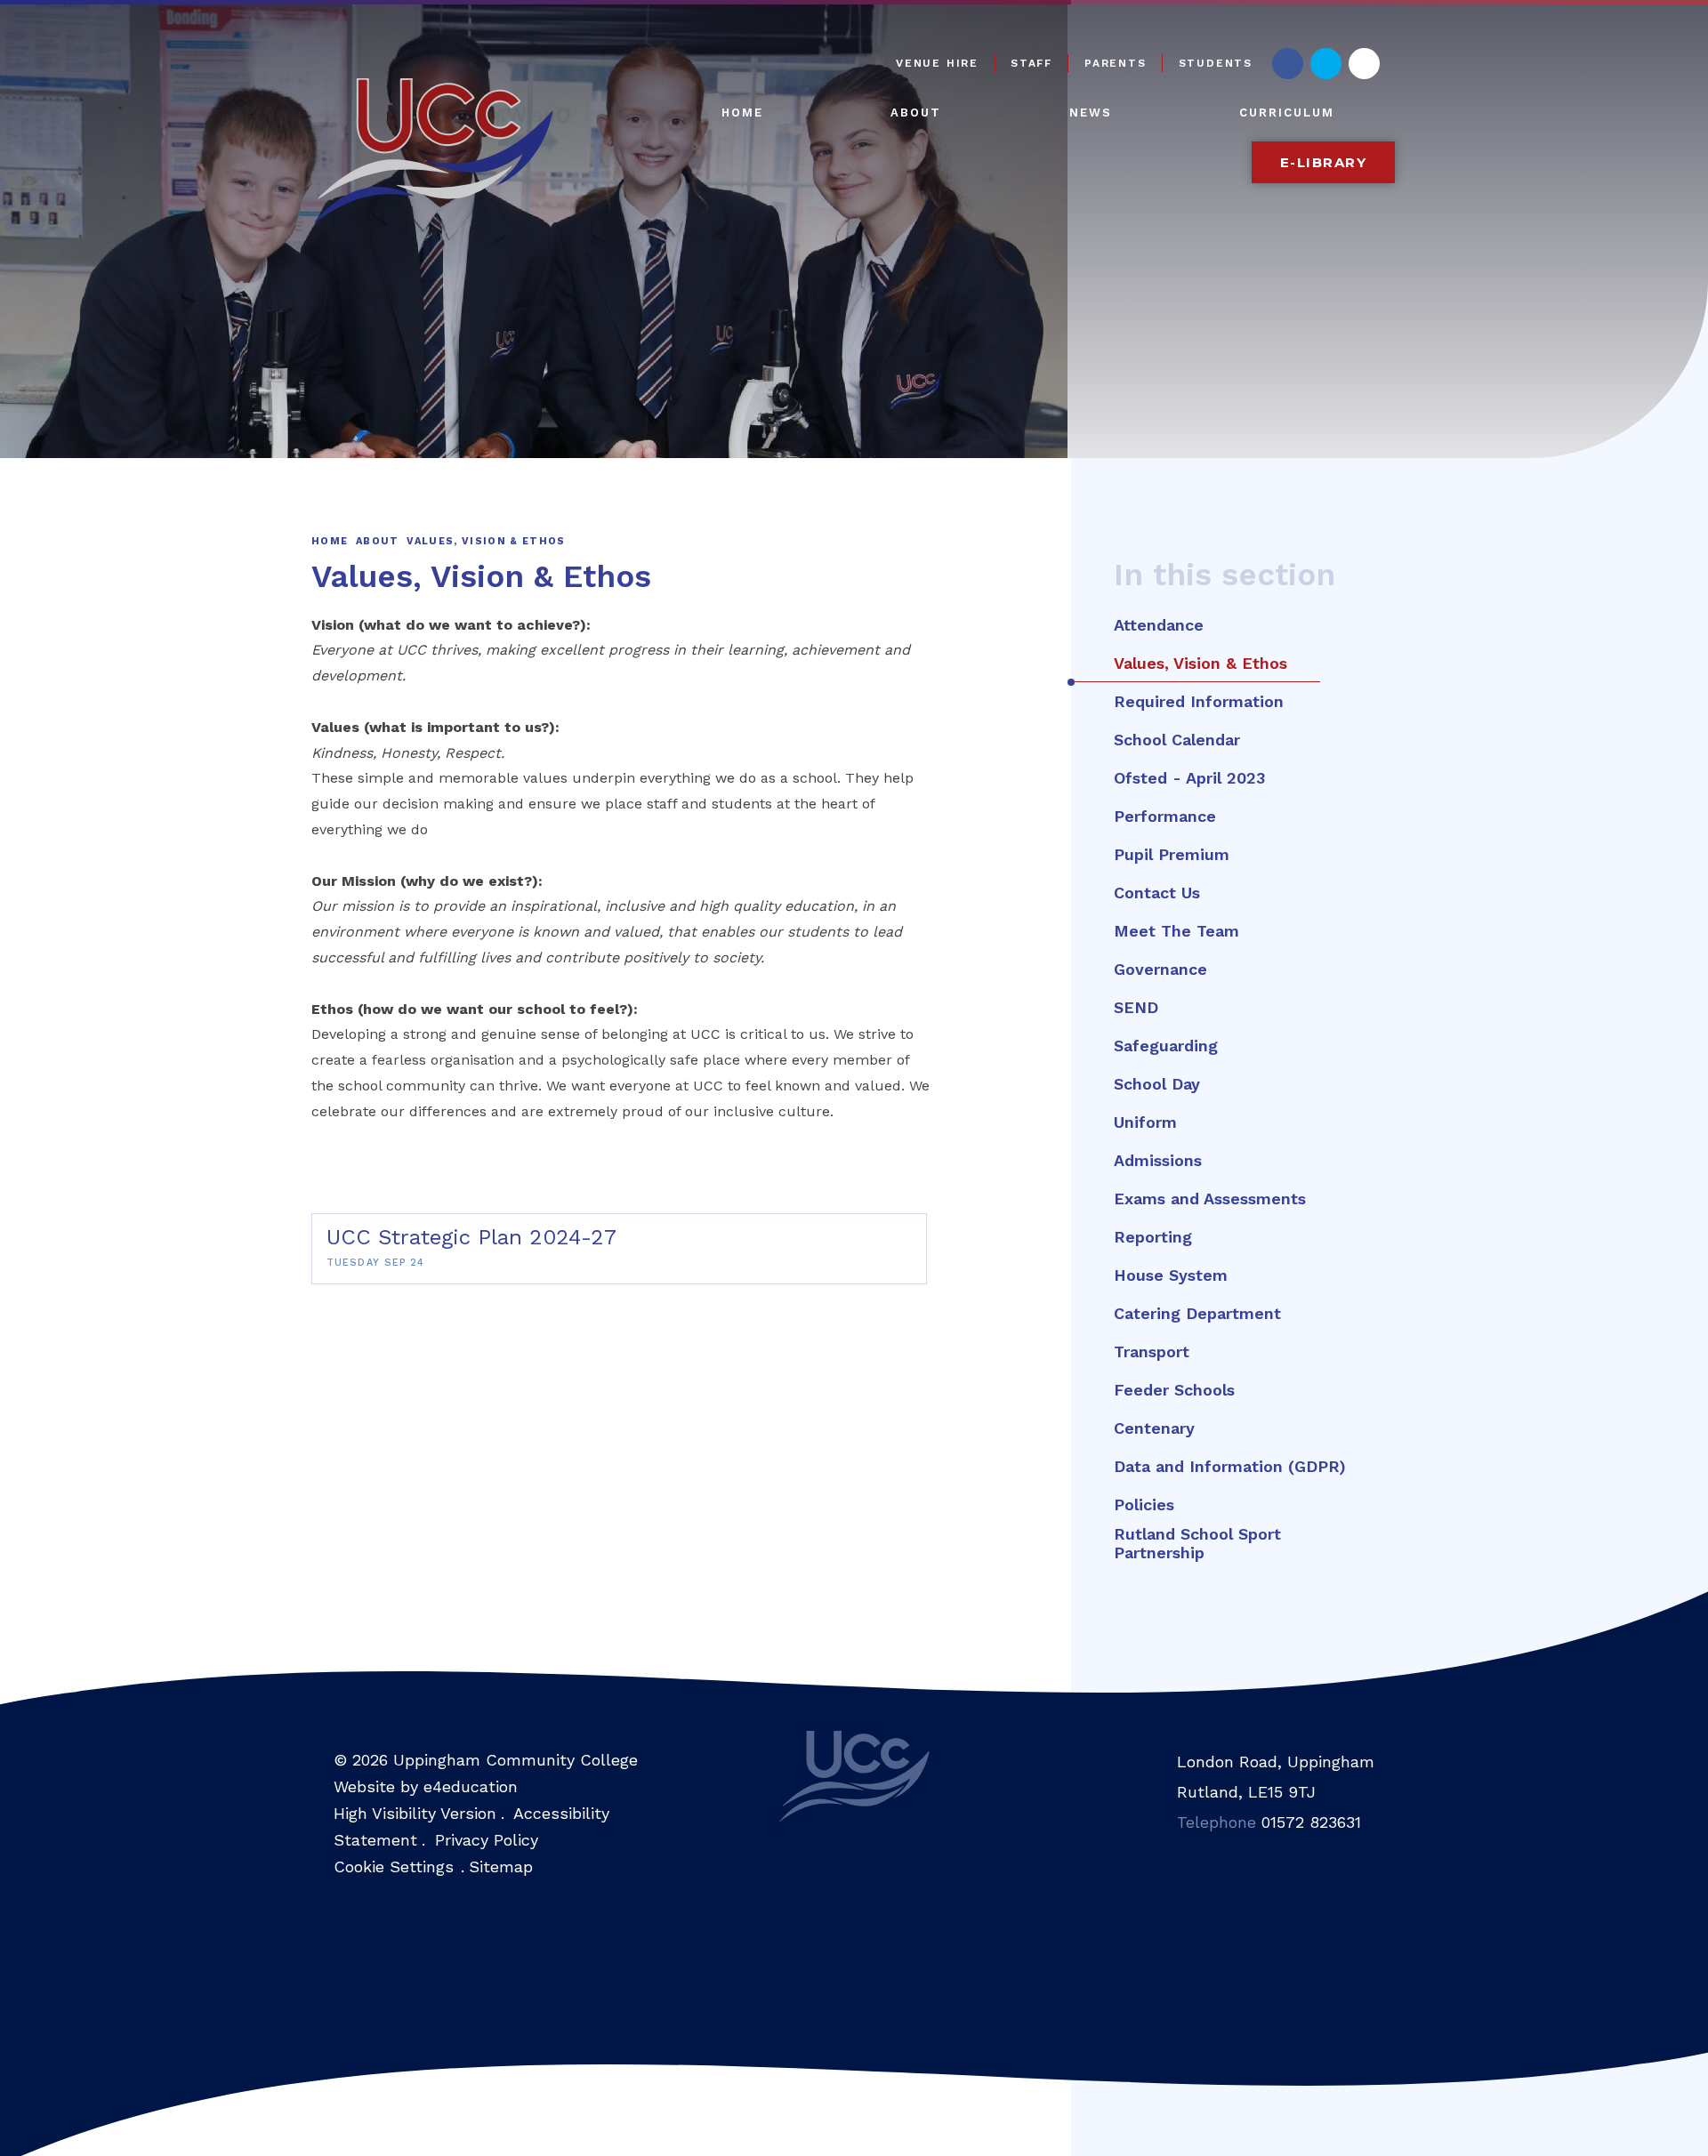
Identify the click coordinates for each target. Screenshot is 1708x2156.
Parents (1116, 63)
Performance (1165, 816)
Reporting (1153, 1237)
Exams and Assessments (1210, 1199)
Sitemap (501, 1866)
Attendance (1159, 625)
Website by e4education (426, 1786)
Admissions (1158, 1160)
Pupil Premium (1172, 854)
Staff (1031, 63)
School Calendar (1177, 740)
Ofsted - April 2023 (1189, 778)
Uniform (1145, 1122)
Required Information (1199, 701)
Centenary (1154, 1428)
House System (1171, 1275)
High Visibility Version (415, 1813)
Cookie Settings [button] (394, 1866)
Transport (1152, 1352)
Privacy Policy (487, 1840)
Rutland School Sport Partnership (1197, 1543)
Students (1216, 63)
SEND (1136, 1007)
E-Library (1324, 162)
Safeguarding (1166, 1046)
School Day (1157, 1084)
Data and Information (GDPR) (1230, 1466)
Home (330, 541)
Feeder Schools (1174, 1390)
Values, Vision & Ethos (486, 541)
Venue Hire (937, 63)
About (378, 541)
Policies (1144, 1504)
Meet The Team (1176, 931)
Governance (1160, 969)
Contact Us (1157, 893)
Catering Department (1197, 1313)
